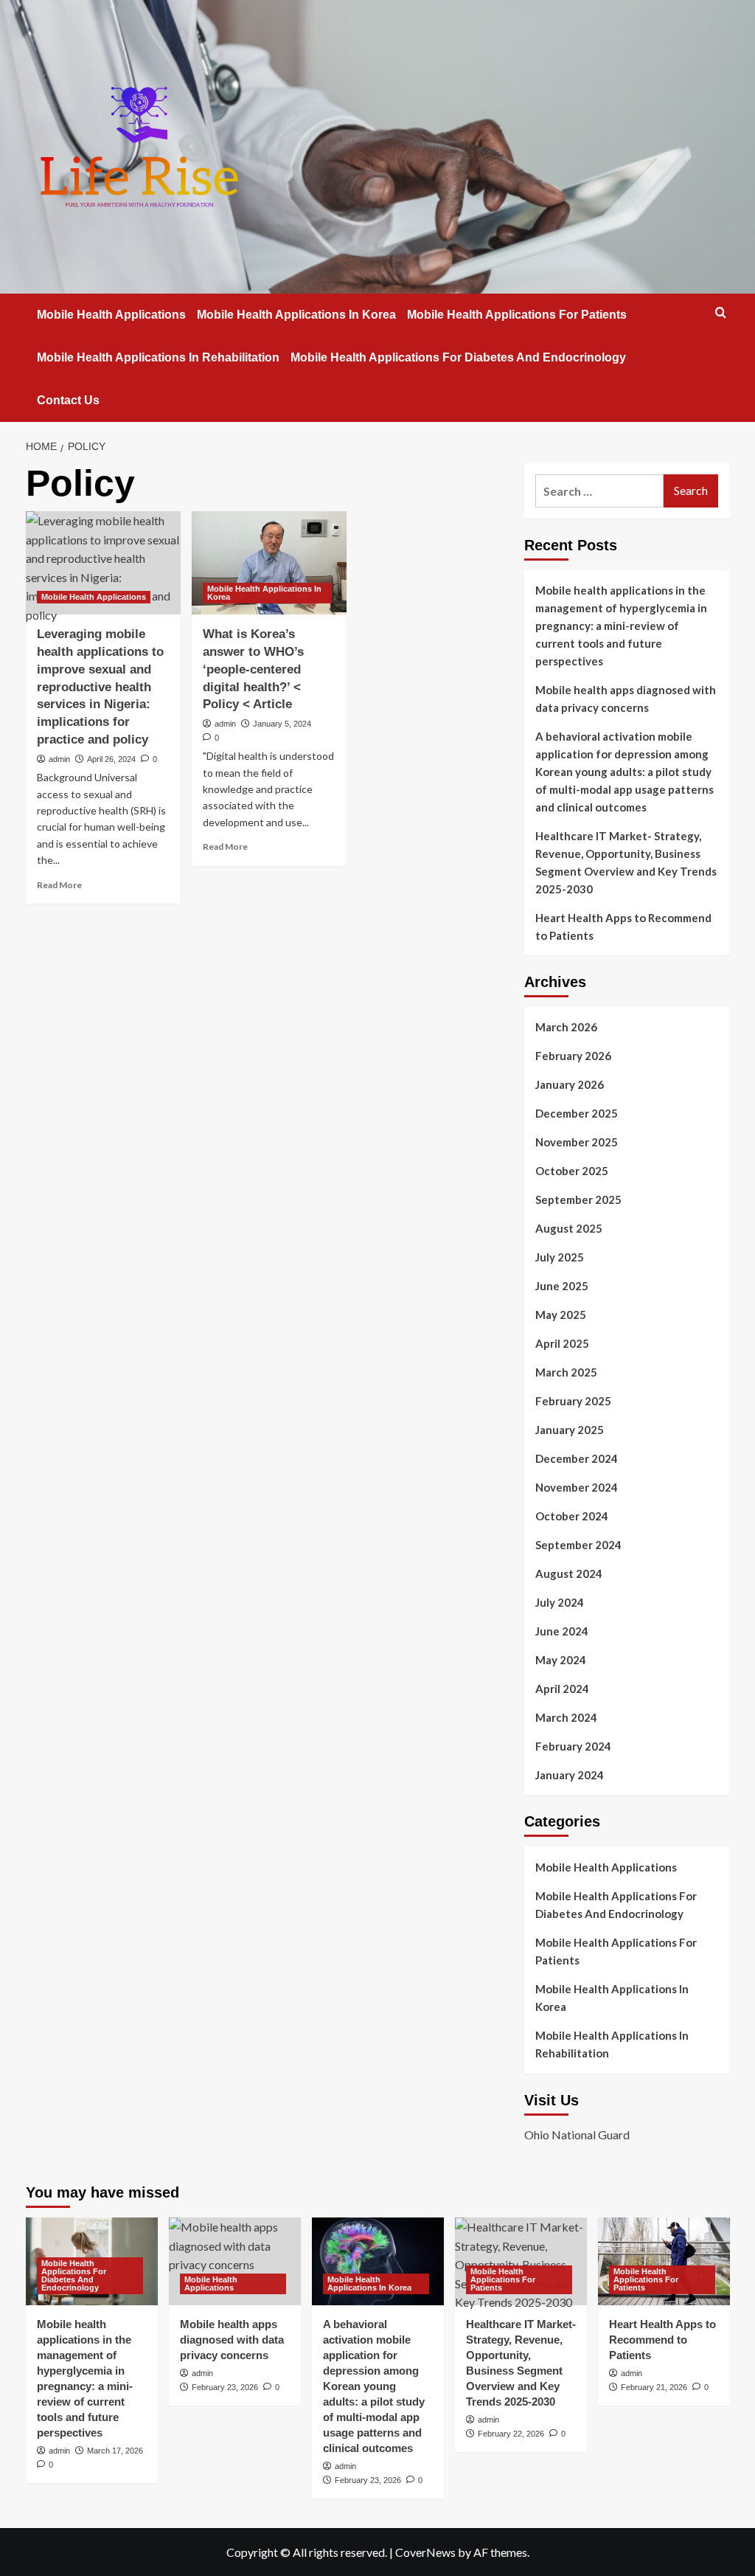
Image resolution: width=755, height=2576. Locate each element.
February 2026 (573, 1056)
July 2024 (560, 1602)
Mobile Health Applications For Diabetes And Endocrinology (458, 357)
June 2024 (562, 1631)
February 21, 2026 (654, 2387)
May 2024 (561, 1660)
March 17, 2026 (115, 2451)
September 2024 (578, 1545)
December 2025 (577, 1113)
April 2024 (562, 1689)
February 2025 (573, 1401)
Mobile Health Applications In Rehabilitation (158, 357)
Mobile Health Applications (111, 315)
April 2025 (562, 1343)
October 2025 (572, 1171)
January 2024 (570, 1775)
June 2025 (562, 1286)
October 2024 (572, 1516)
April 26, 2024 (111, 759)
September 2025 (578, 1199)
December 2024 (577, 1458)
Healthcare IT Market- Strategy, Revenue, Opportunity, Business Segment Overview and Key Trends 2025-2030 (626, 862)
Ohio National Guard (577, 2134)
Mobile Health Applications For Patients (517, 315)
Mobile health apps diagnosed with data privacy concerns (626, 699)
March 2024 (566, 1717)
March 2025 (566, 1372)
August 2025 (569, 1228)
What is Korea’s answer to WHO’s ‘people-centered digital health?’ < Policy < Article (253, 669)
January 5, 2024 (282, 724)
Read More (59, 885)
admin (59, 759)
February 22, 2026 (511, 2434)
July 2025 (560, 1257)
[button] (721, 312)
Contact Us (68, 400)
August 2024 (569, 1573)
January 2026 (570, 1084)
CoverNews (425, 2552)
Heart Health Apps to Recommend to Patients (623, 927)
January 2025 (570, 1430)
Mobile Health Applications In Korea (296, 315)
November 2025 (577, 1142)
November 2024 (577, 1487)
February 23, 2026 (225, 2387)
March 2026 (566, 1027)
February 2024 (573, 1746)
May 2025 (561, 1315)
